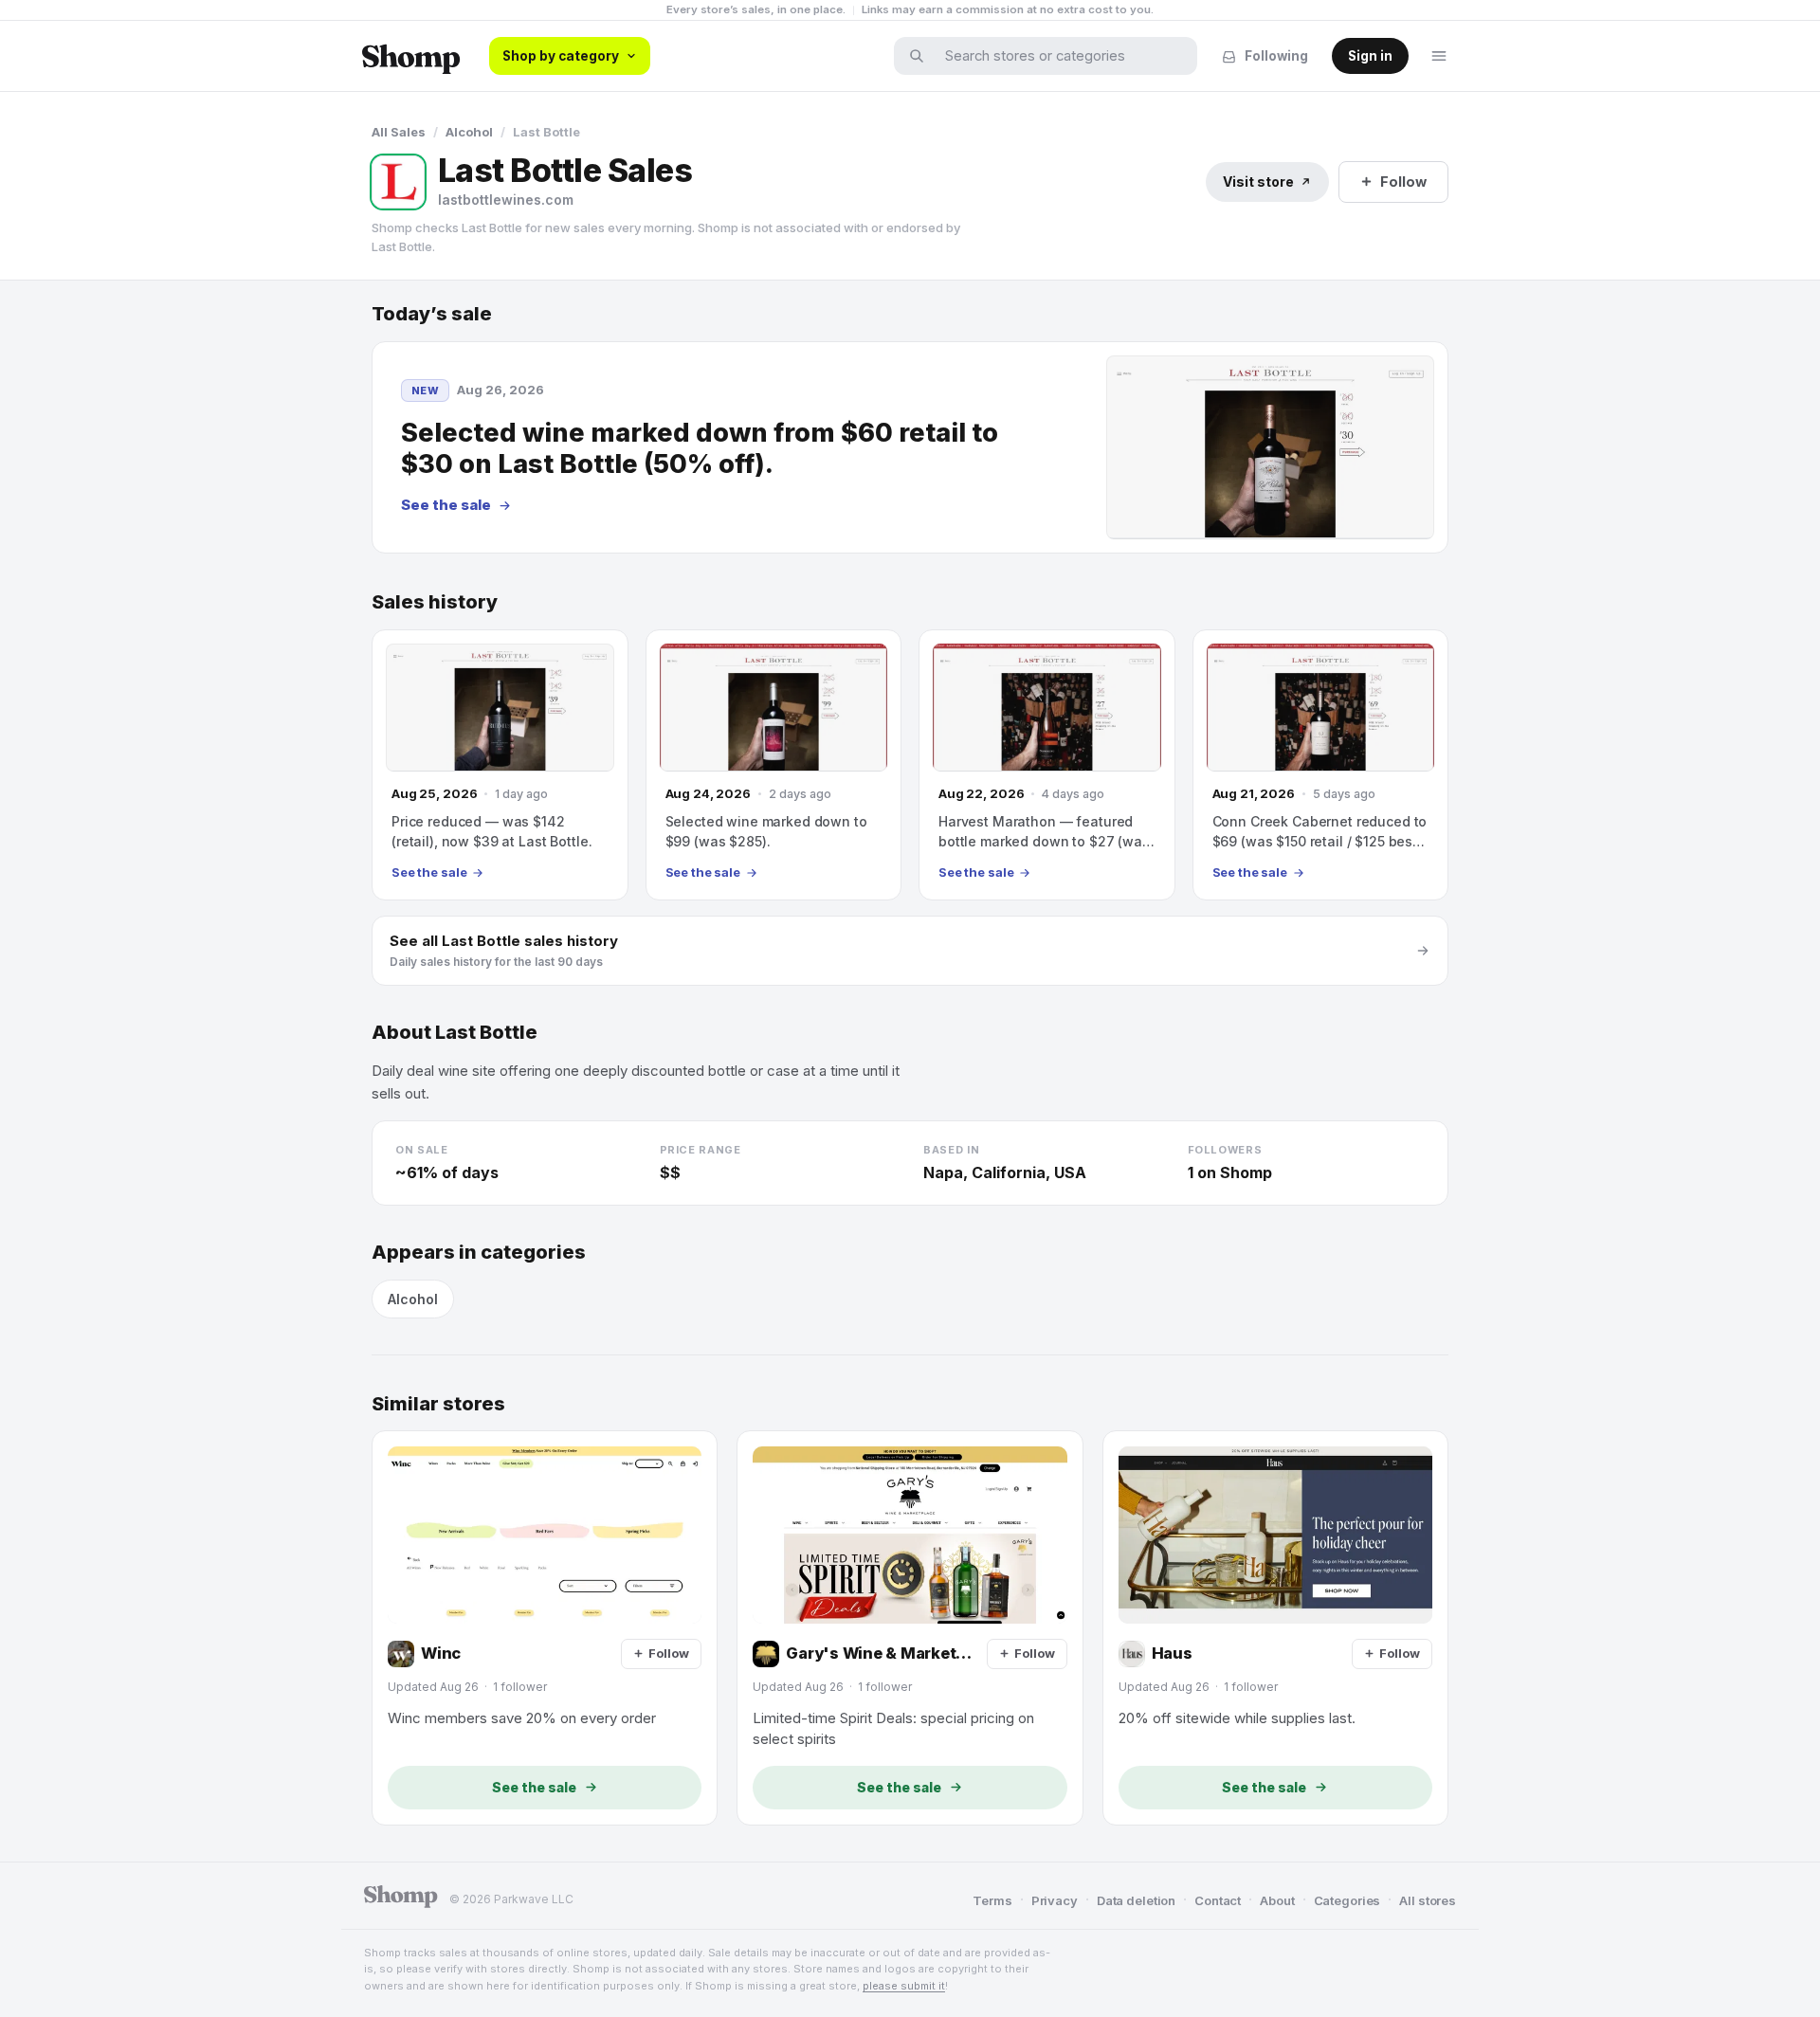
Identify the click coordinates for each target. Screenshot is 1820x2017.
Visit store (1258, 182)
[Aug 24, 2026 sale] (774, 765)
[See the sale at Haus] (1275, 1627)
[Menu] (1439, 56)
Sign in (1370, 56)
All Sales (399, 132)
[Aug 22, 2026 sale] (1047, 765)
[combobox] (1058, 56)
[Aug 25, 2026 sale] (500, 765)
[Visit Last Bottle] (398, 182)
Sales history (435, 602)
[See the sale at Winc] (545, 1627)
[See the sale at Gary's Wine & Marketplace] (910, 1627)
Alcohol (469, 132)
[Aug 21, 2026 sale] (1321, 765)
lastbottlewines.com (506, 200)
